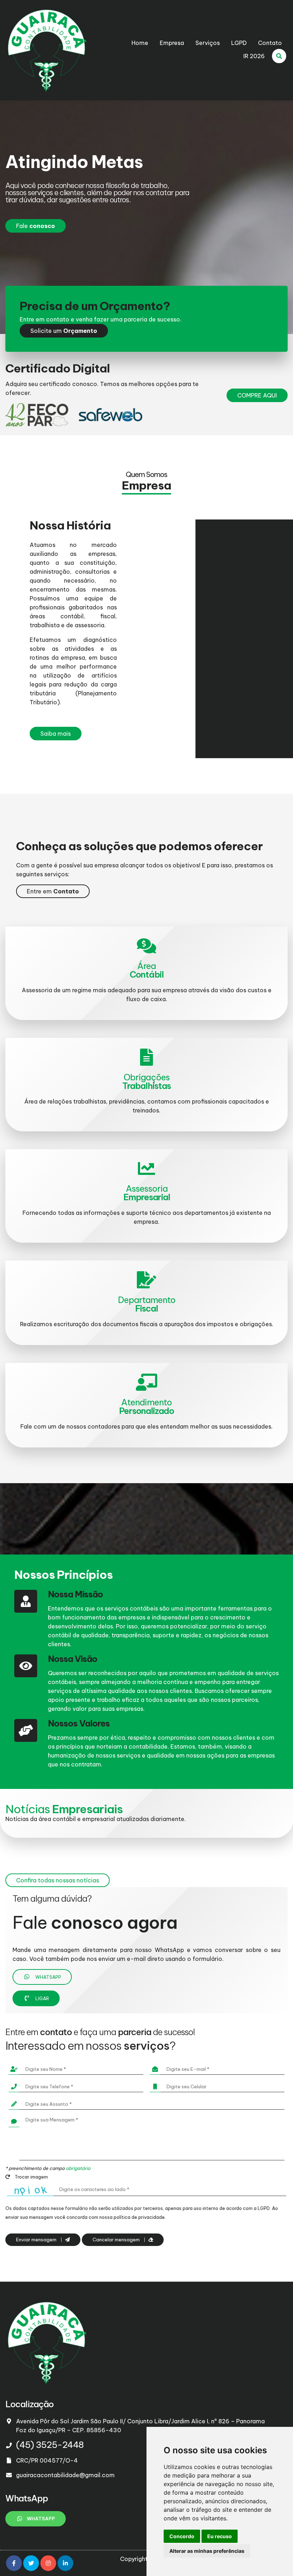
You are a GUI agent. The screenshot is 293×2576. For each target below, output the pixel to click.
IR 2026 (254, 56)
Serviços (208, 43)
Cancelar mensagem (117, 2240)
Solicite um (64, 331)
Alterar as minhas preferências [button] (207, 2551)
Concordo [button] (182, 2536)
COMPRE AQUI (257, 395)
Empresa (172, 43)
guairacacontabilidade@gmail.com (65, 2475)
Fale (36, 226)
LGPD (239, 43)
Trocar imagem (31, 2177)
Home (140, 43)
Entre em (53, 891)
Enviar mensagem (37, 2240)
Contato (270, 43)
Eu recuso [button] (220, 2536)
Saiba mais (56, 734)
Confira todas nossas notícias (58, 1880)
